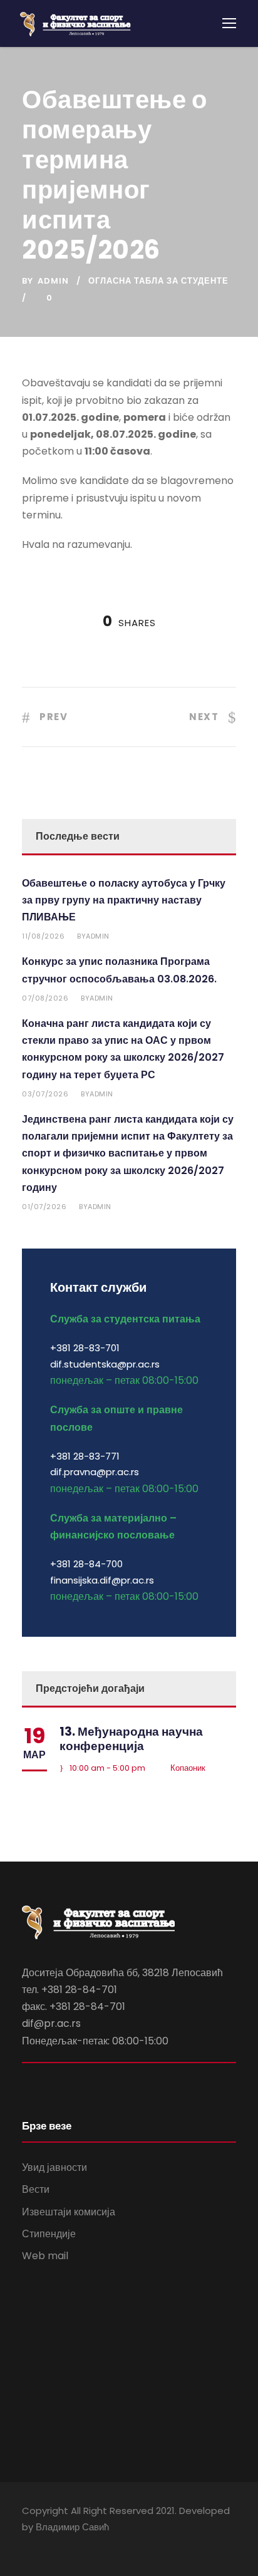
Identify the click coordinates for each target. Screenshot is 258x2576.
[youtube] (49, 2544)
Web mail (45, 2256)
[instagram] (70, 2544)
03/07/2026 (45, 1094)
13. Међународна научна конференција (131, 1739)
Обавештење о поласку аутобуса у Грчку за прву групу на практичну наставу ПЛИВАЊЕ (124, 900)
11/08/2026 (43, 936)
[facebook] (27, 2544)
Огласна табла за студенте (158, 281)
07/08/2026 (45, 998)
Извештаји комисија (69, 2212)
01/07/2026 (44, 1207)
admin (53, 281)
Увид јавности (54, 2167)
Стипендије (49, 2234)
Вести (36, 2189)
